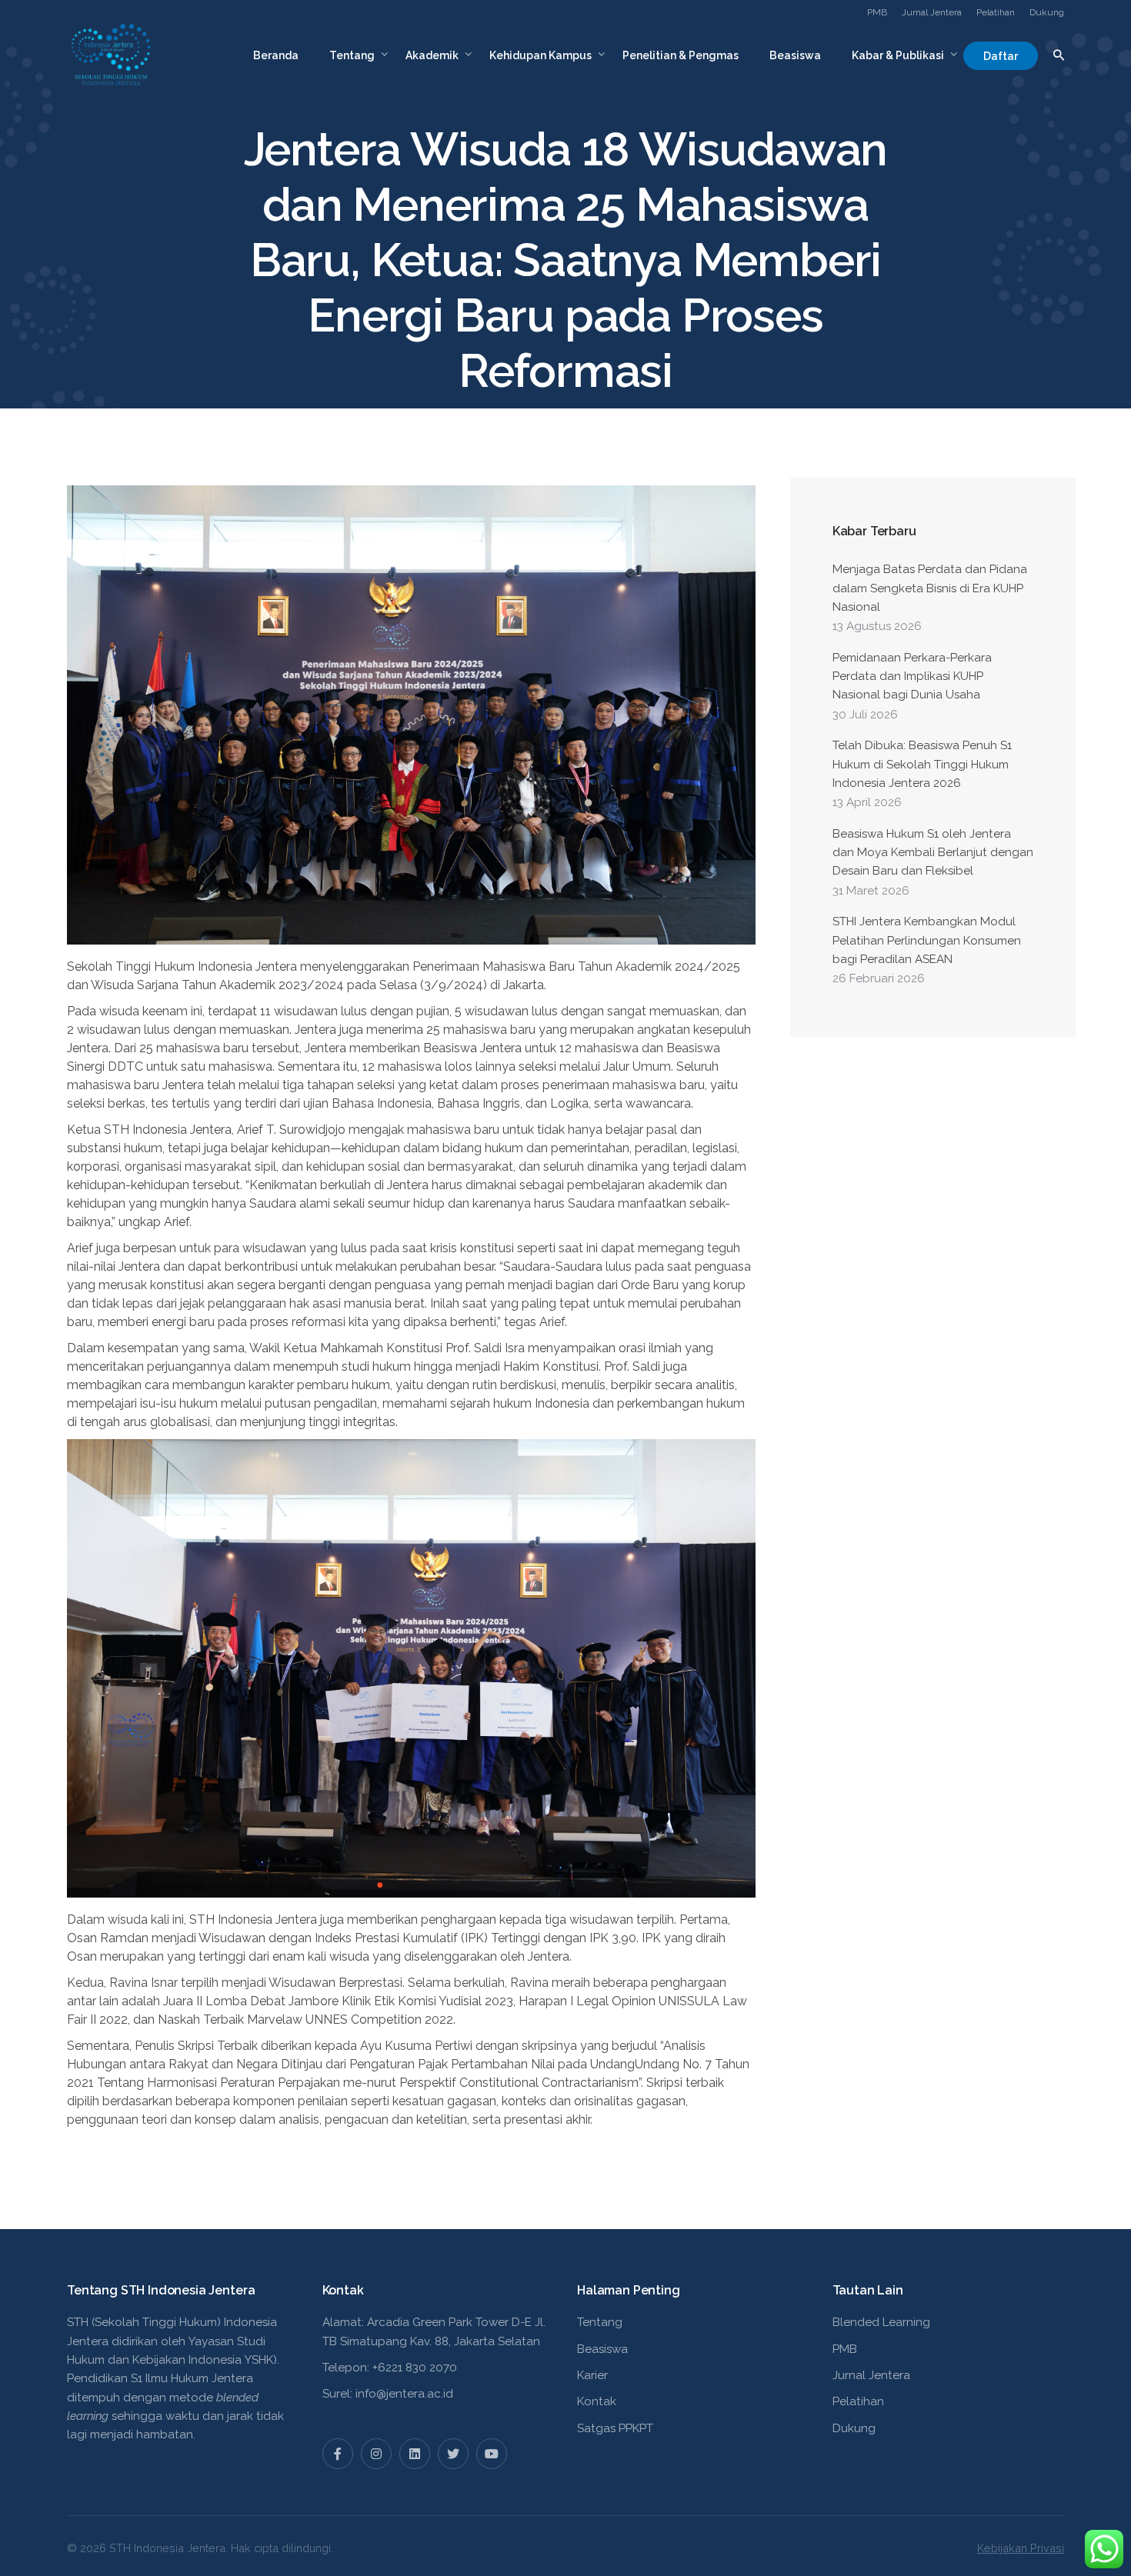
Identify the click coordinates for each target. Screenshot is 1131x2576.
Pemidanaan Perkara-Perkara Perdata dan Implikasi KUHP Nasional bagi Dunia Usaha (912, 676)
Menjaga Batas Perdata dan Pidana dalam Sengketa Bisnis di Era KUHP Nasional (930, 588)
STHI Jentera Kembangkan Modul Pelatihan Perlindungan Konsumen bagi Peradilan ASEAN (927, 940)
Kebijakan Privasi (1021, 2548)
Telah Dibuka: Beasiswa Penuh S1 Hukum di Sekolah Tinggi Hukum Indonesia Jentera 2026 (922, 764)
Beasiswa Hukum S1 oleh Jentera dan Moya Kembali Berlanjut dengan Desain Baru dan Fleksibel (933, 853)
